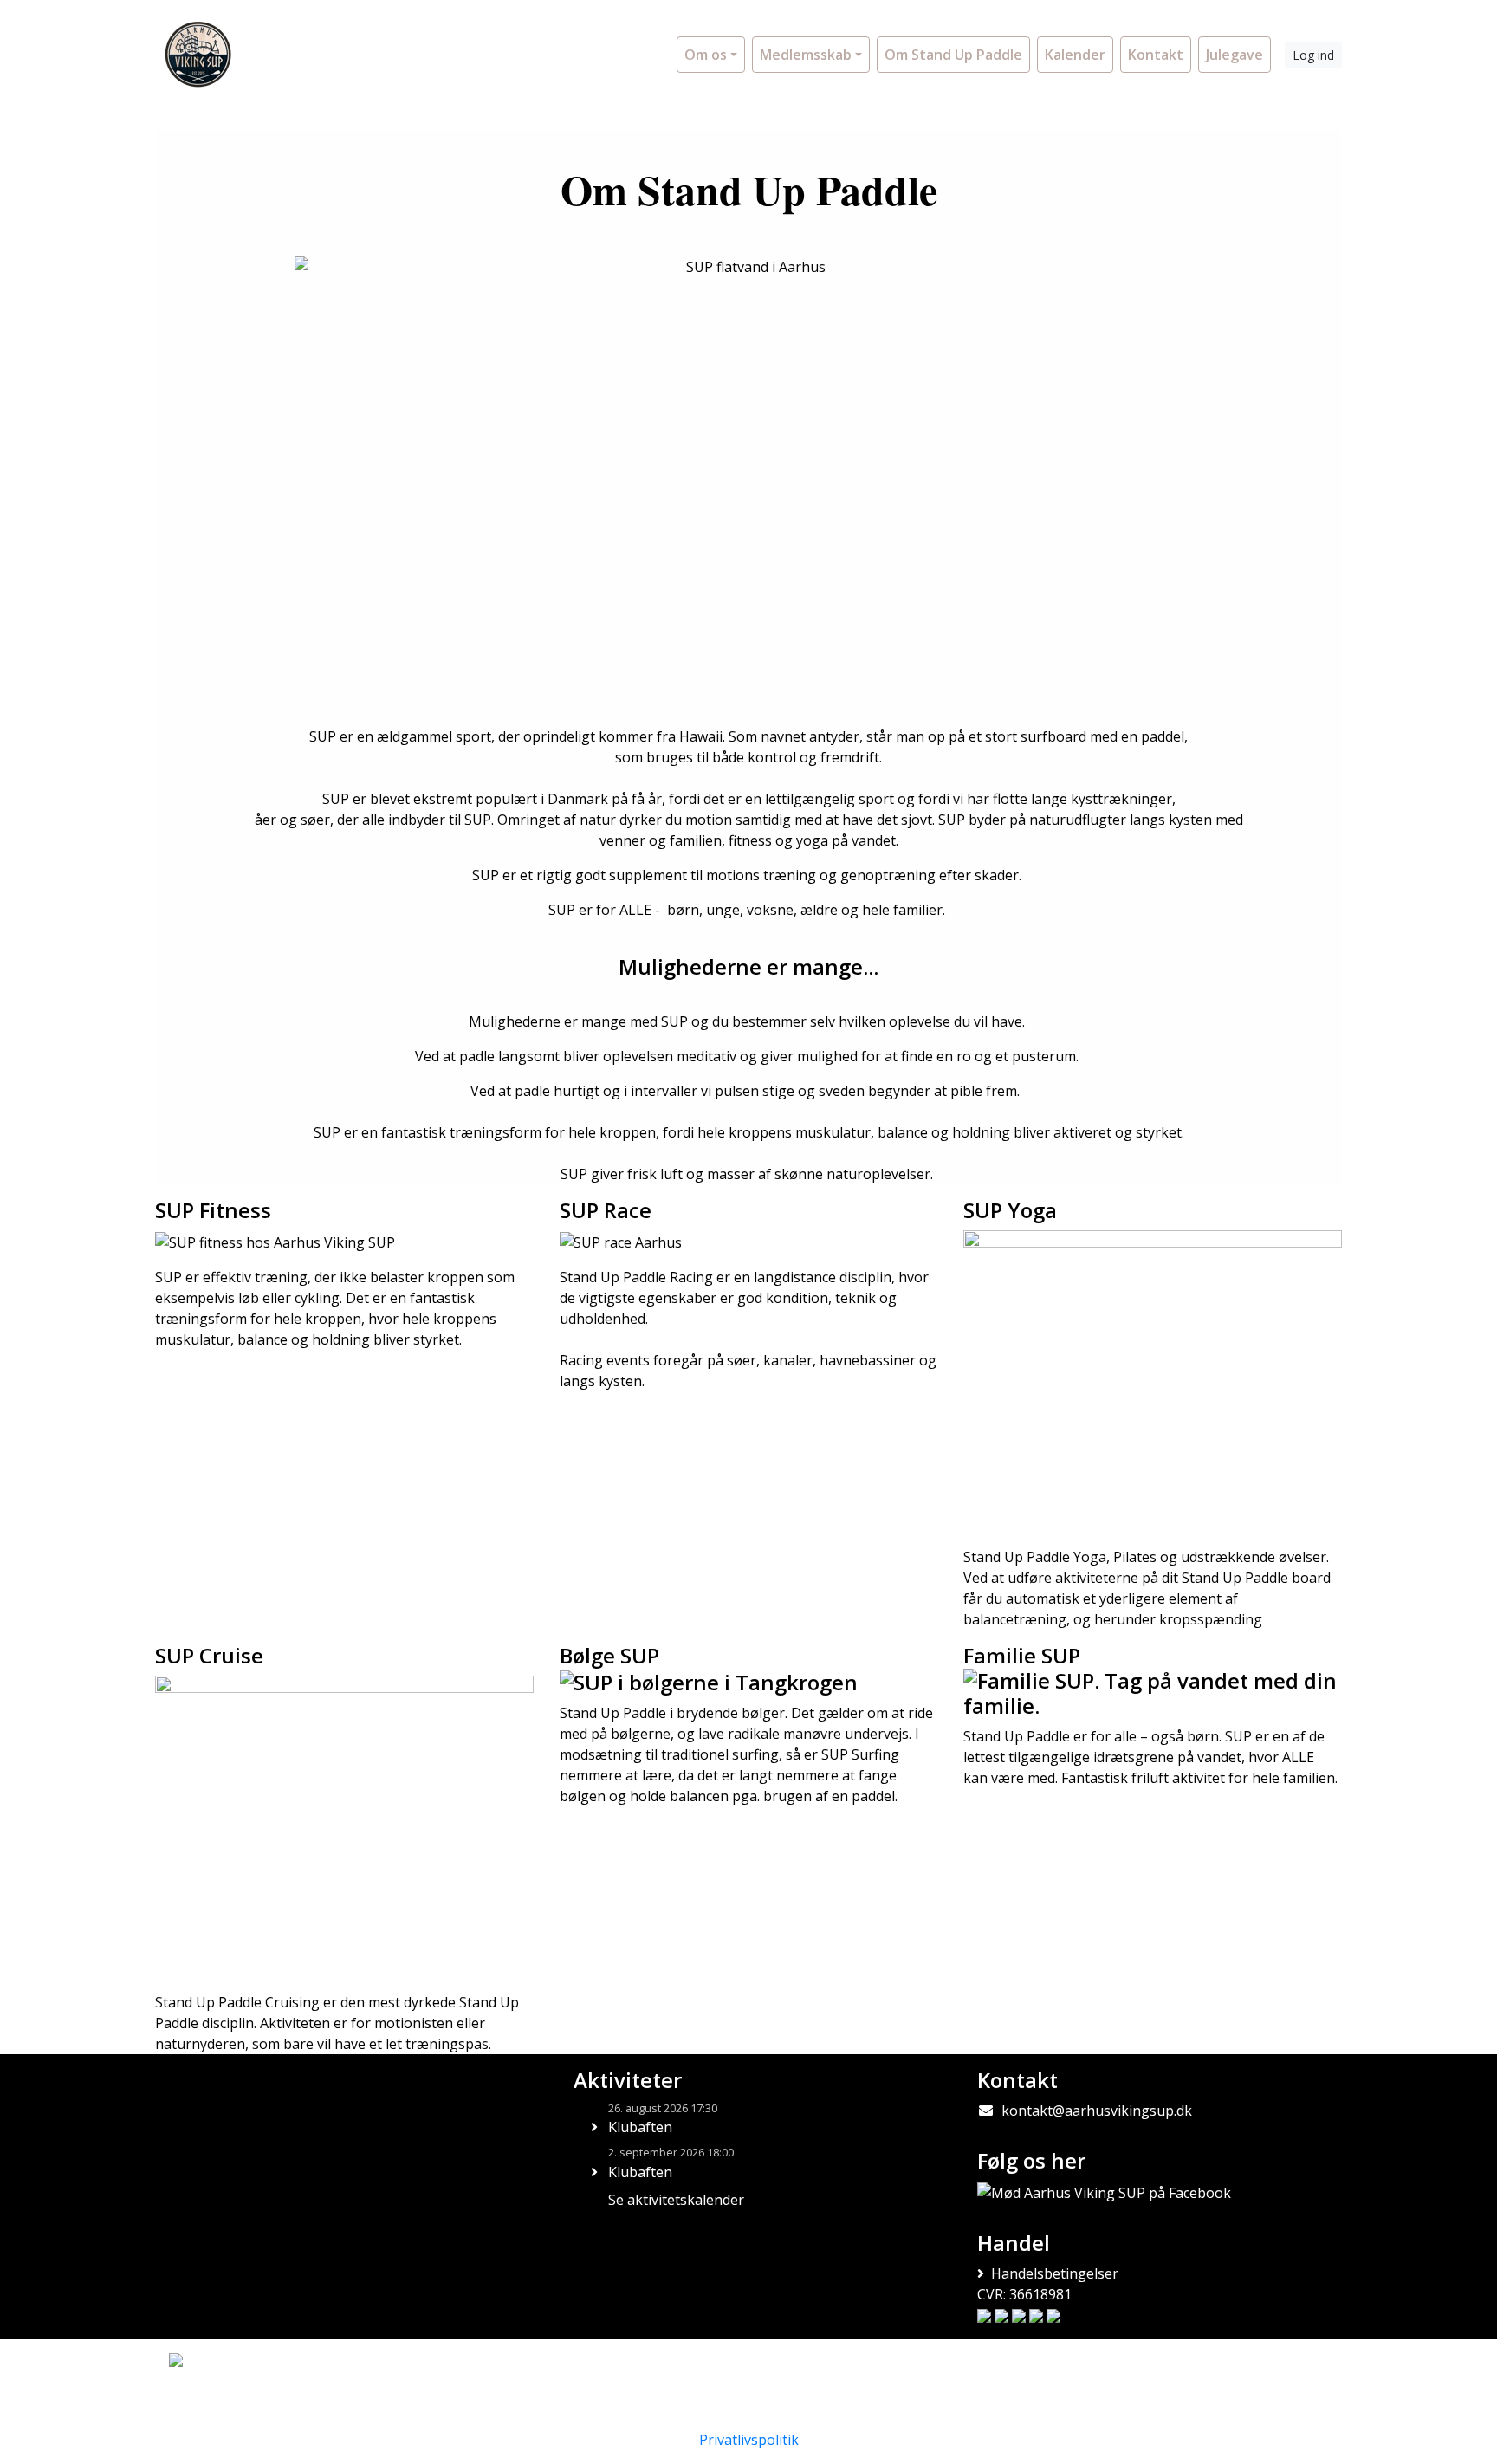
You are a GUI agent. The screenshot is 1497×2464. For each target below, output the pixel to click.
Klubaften (640, 2127)
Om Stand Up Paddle (953, 55)
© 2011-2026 (201, 2406)
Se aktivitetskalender (676, 2200)
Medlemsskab (806, 55)
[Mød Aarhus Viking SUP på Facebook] (1104, 2192)
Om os (706, 55)
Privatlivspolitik (749, 2440)
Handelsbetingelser (1055, 2273)
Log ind (1313, 55)
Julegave (1235, 55)
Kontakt (1156, 55)
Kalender (1075, 55)
